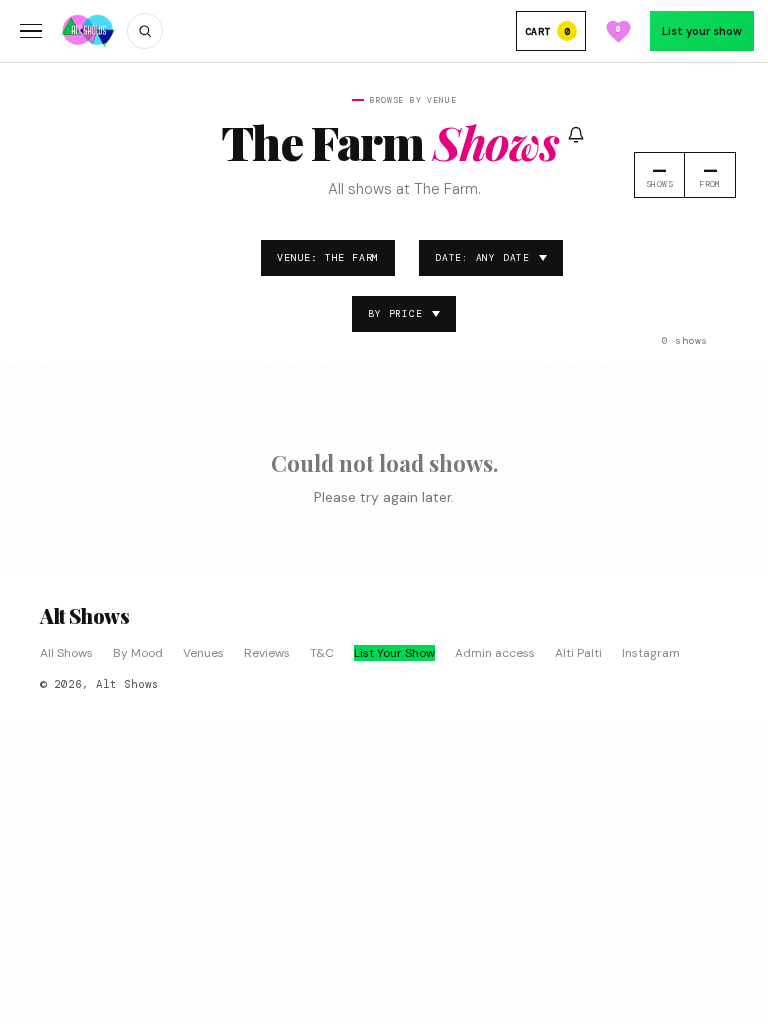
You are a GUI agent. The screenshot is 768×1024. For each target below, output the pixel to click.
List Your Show (394, 653)
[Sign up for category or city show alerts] (576, 135)
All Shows (66, 653)
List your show (702, 31)
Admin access (495, 653)
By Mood (138, 653)
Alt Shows (84, 615)
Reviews (267, 653)
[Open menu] (31, 31)
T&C (322, 653)
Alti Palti (578, 653)
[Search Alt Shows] (145, 31)
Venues (203, 653)
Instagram (651, 653)
